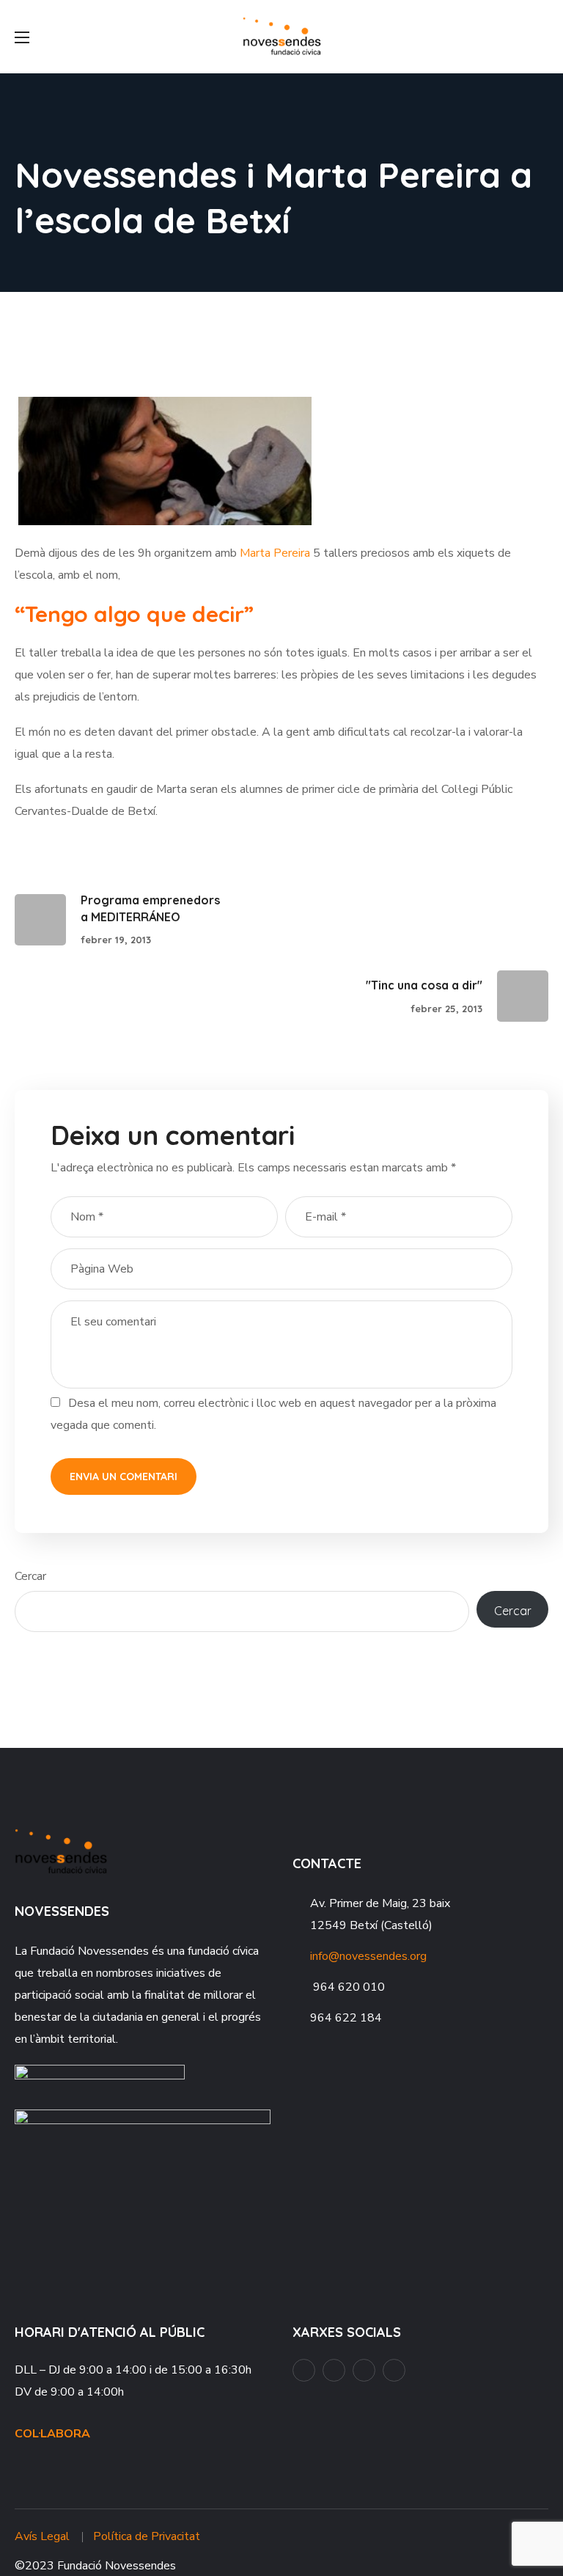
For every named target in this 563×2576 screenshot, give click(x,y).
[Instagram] (364, 2370)
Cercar (30, 1576)
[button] (542, 37)
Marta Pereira (275, 553)
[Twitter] (394, 2370)
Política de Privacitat (147, 2536)
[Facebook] (304, 2370)
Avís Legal (42, 2536)
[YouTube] (334, 2370)
